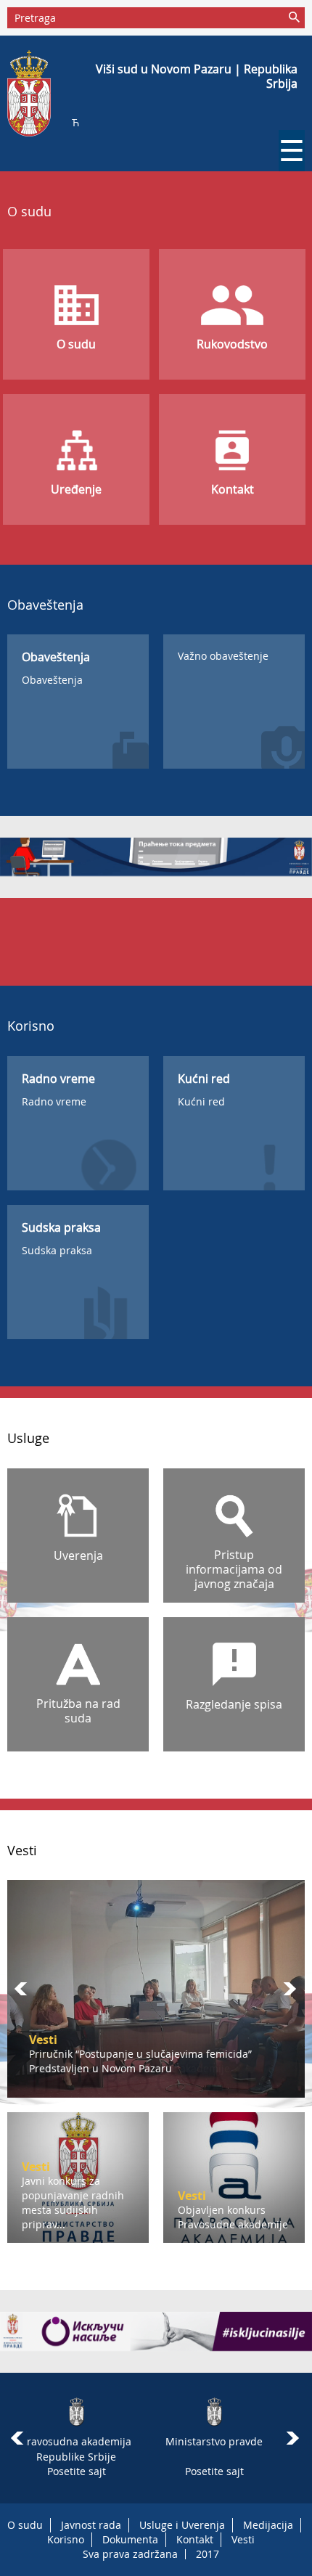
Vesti (243, 2539)
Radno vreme (54, 1101)
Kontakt (233, 489)
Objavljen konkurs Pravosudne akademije (130, 2068)
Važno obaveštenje (223, 656)
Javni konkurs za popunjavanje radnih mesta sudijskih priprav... (73, 2203)
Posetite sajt (77, 2471)
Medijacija (268, 2525)
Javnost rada (91, 2525)
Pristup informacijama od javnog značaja (234, 1569)
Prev (22, 1989)
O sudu (76, 344)
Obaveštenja (52, 680)
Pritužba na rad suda (78, 1711)
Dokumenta (130, 2539)
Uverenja (78, 1555)
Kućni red (201, 1101)
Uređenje (76, 489)
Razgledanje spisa (234, 1704)
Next (290, 1989)
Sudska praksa (57, 1250)
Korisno (66, 2539)
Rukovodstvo (232, 344)
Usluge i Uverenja (182, 2525)
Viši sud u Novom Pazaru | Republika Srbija (197, 76)
